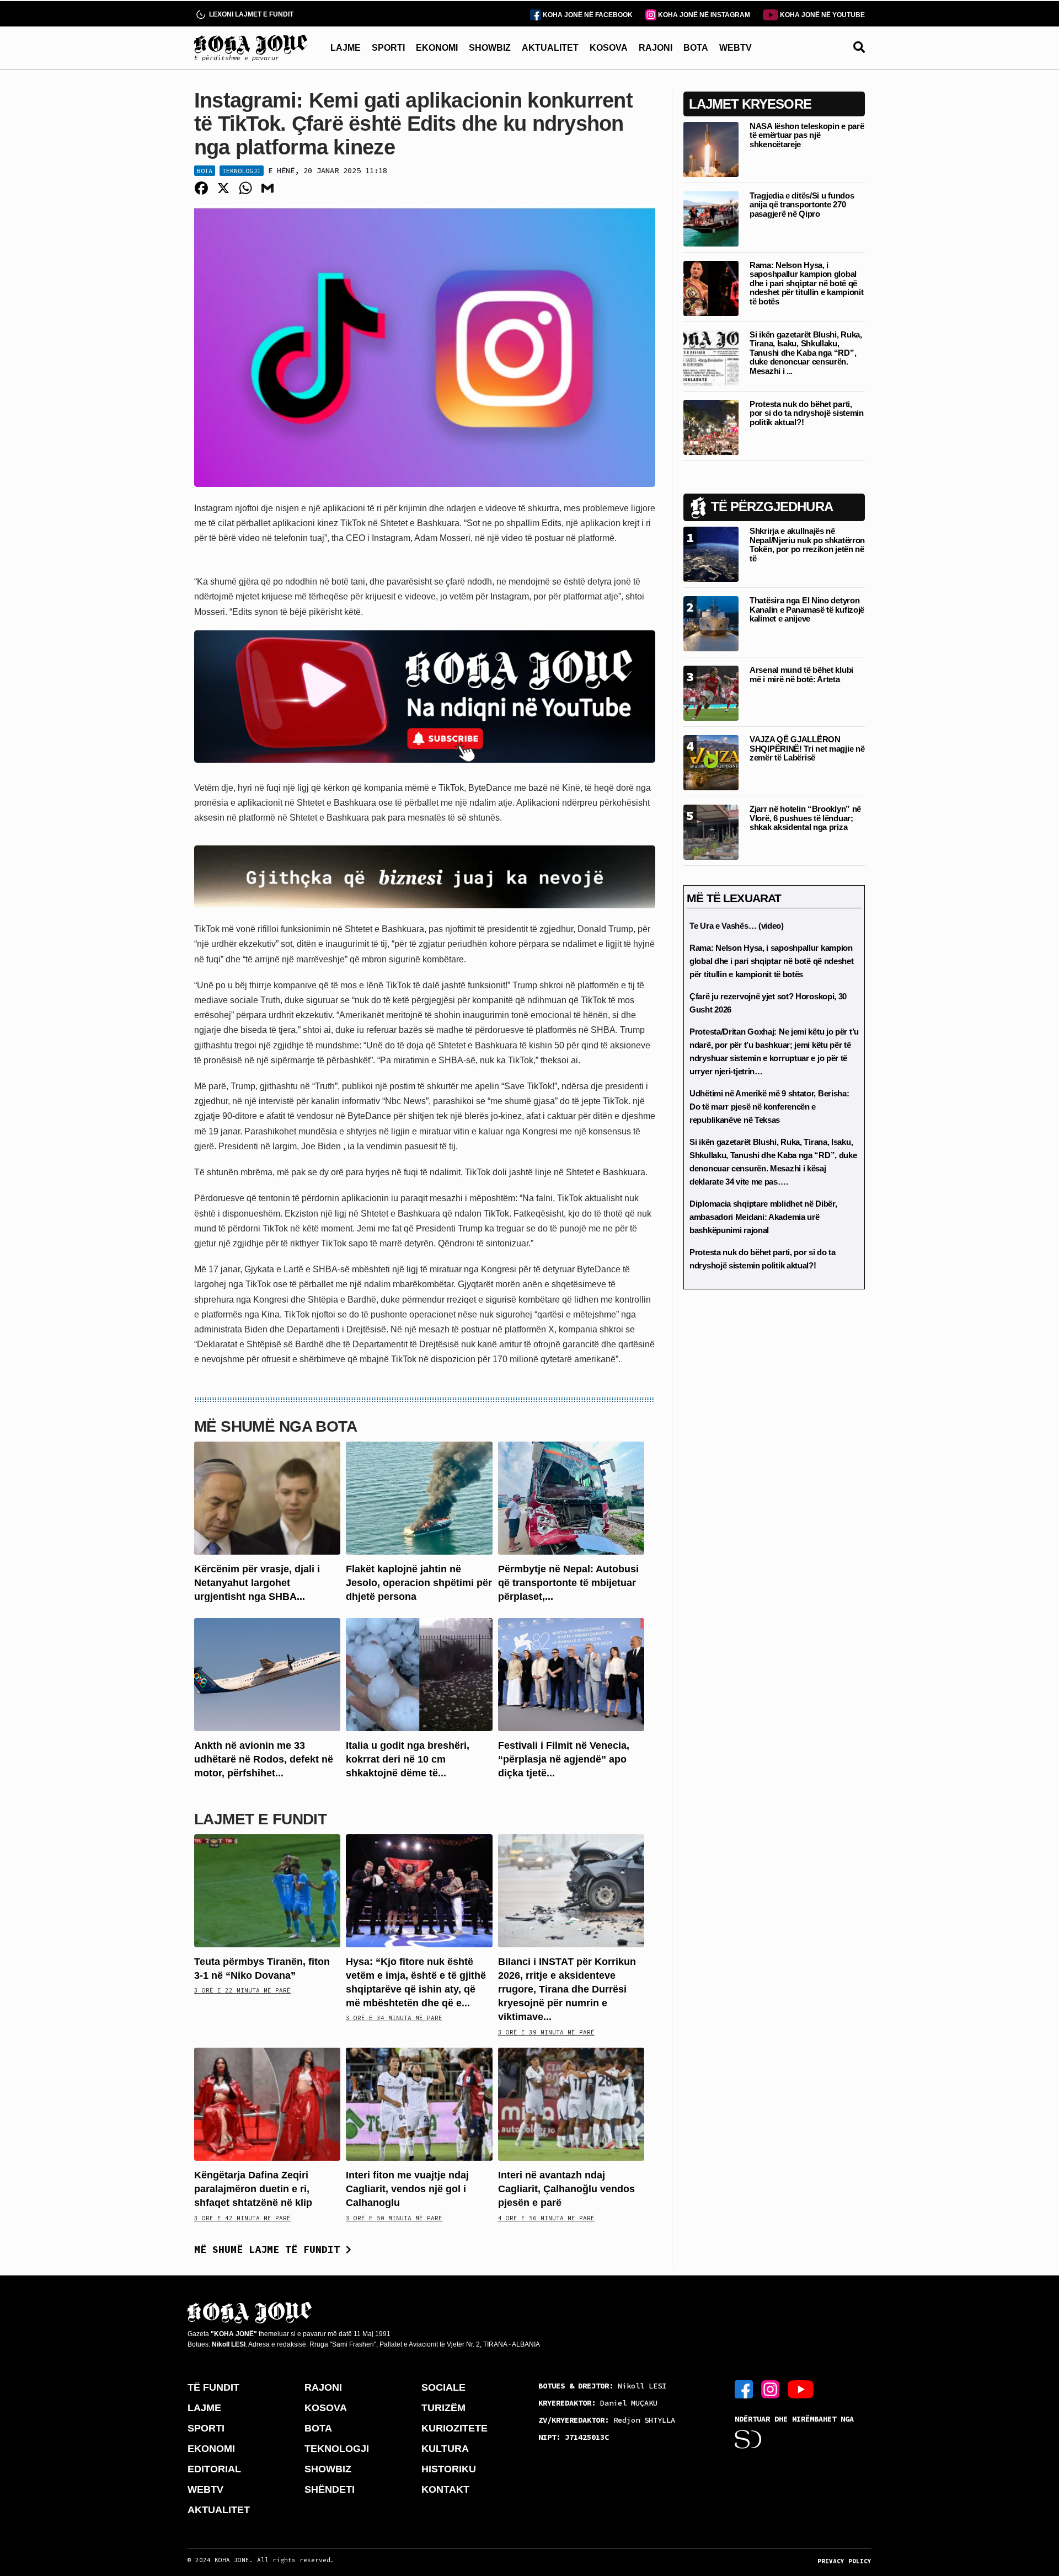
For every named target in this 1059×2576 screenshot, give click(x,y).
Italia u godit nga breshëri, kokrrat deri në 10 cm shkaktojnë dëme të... (408, 1759)
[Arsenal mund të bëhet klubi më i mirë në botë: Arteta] (711, 692)
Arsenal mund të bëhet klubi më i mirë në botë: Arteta (801, 674)
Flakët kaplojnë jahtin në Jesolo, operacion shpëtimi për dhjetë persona (419, 1583)
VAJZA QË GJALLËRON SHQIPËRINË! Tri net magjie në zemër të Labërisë (807, 748)
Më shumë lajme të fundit (270, 2249)
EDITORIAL (214, 2469)
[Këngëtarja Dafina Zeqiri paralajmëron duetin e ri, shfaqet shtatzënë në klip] (267, 2104)
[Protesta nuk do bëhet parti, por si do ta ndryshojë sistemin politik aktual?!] (711, 427)
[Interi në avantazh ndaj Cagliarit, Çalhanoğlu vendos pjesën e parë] (571, 2104)
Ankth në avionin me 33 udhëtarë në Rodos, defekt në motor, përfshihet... (264, 1759)
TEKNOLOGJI (337, 2449)
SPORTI (388, 48)
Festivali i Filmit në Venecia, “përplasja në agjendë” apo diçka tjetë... (564, 1759)
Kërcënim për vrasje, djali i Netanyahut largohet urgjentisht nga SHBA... (257, 1583)
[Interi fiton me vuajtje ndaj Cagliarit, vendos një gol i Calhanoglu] (419, 2104)
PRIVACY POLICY (844, 2561)
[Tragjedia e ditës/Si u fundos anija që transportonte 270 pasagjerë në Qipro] (711, 218)
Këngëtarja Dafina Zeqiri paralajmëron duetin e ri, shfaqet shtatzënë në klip (253, 2189)
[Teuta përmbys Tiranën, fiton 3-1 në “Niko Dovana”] (267, 1890)
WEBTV (736, 48)
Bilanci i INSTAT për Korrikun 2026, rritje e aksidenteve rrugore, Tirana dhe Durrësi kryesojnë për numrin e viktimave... (567, 1989)
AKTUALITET (550, 48)
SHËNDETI (330, 2489)
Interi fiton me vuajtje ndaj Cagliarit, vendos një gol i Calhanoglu (407, 2189)
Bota (205, 171)
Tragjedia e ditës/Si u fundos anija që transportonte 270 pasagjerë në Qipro (802, 205)
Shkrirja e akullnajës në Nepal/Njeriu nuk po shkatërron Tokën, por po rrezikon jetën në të (807, 545)
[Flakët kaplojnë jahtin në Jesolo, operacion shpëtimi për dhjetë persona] (419, 1497)
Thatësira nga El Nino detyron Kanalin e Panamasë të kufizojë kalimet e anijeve (807, 609)
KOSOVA (609, 48)
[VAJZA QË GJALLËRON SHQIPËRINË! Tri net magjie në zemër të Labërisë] (711, 762)
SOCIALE (443, 2387)
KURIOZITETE (454, 2428)
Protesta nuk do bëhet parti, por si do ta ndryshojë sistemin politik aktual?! (807, 413)
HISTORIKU (449, 2469)
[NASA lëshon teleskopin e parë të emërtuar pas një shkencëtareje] (711, 149)
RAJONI (656, 48)
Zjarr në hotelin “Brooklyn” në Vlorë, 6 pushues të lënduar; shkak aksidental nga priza (805, 818)
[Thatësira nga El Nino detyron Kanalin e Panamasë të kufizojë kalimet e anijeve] (711, 623)
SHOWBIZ (490, 48)
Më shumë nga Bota (276, 1426)
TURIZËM (443, 2408)
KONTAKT (445, 2489)
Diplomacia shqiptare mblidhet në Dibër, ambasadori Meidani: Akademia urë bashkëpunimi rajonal (763, 1217)
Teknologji (242, 171)
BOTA (696, 48)
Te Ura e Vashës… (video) (737, 926)
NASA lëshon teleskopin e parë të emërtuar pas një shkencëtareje (807, 135)
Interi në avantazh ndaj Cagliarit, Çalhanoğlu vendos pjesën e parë (566, 2189)
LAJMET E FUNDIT (260, 1819)
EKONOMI (437, 48)
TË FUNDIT (213, 2387)
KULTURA (445, 2449)
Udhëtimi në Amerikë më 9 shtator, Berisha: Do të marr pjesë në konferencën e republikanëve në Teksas (769, 1107)
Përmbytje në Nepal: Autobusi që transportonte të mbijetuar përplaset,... (568, 1583)
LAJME (346, 48)
